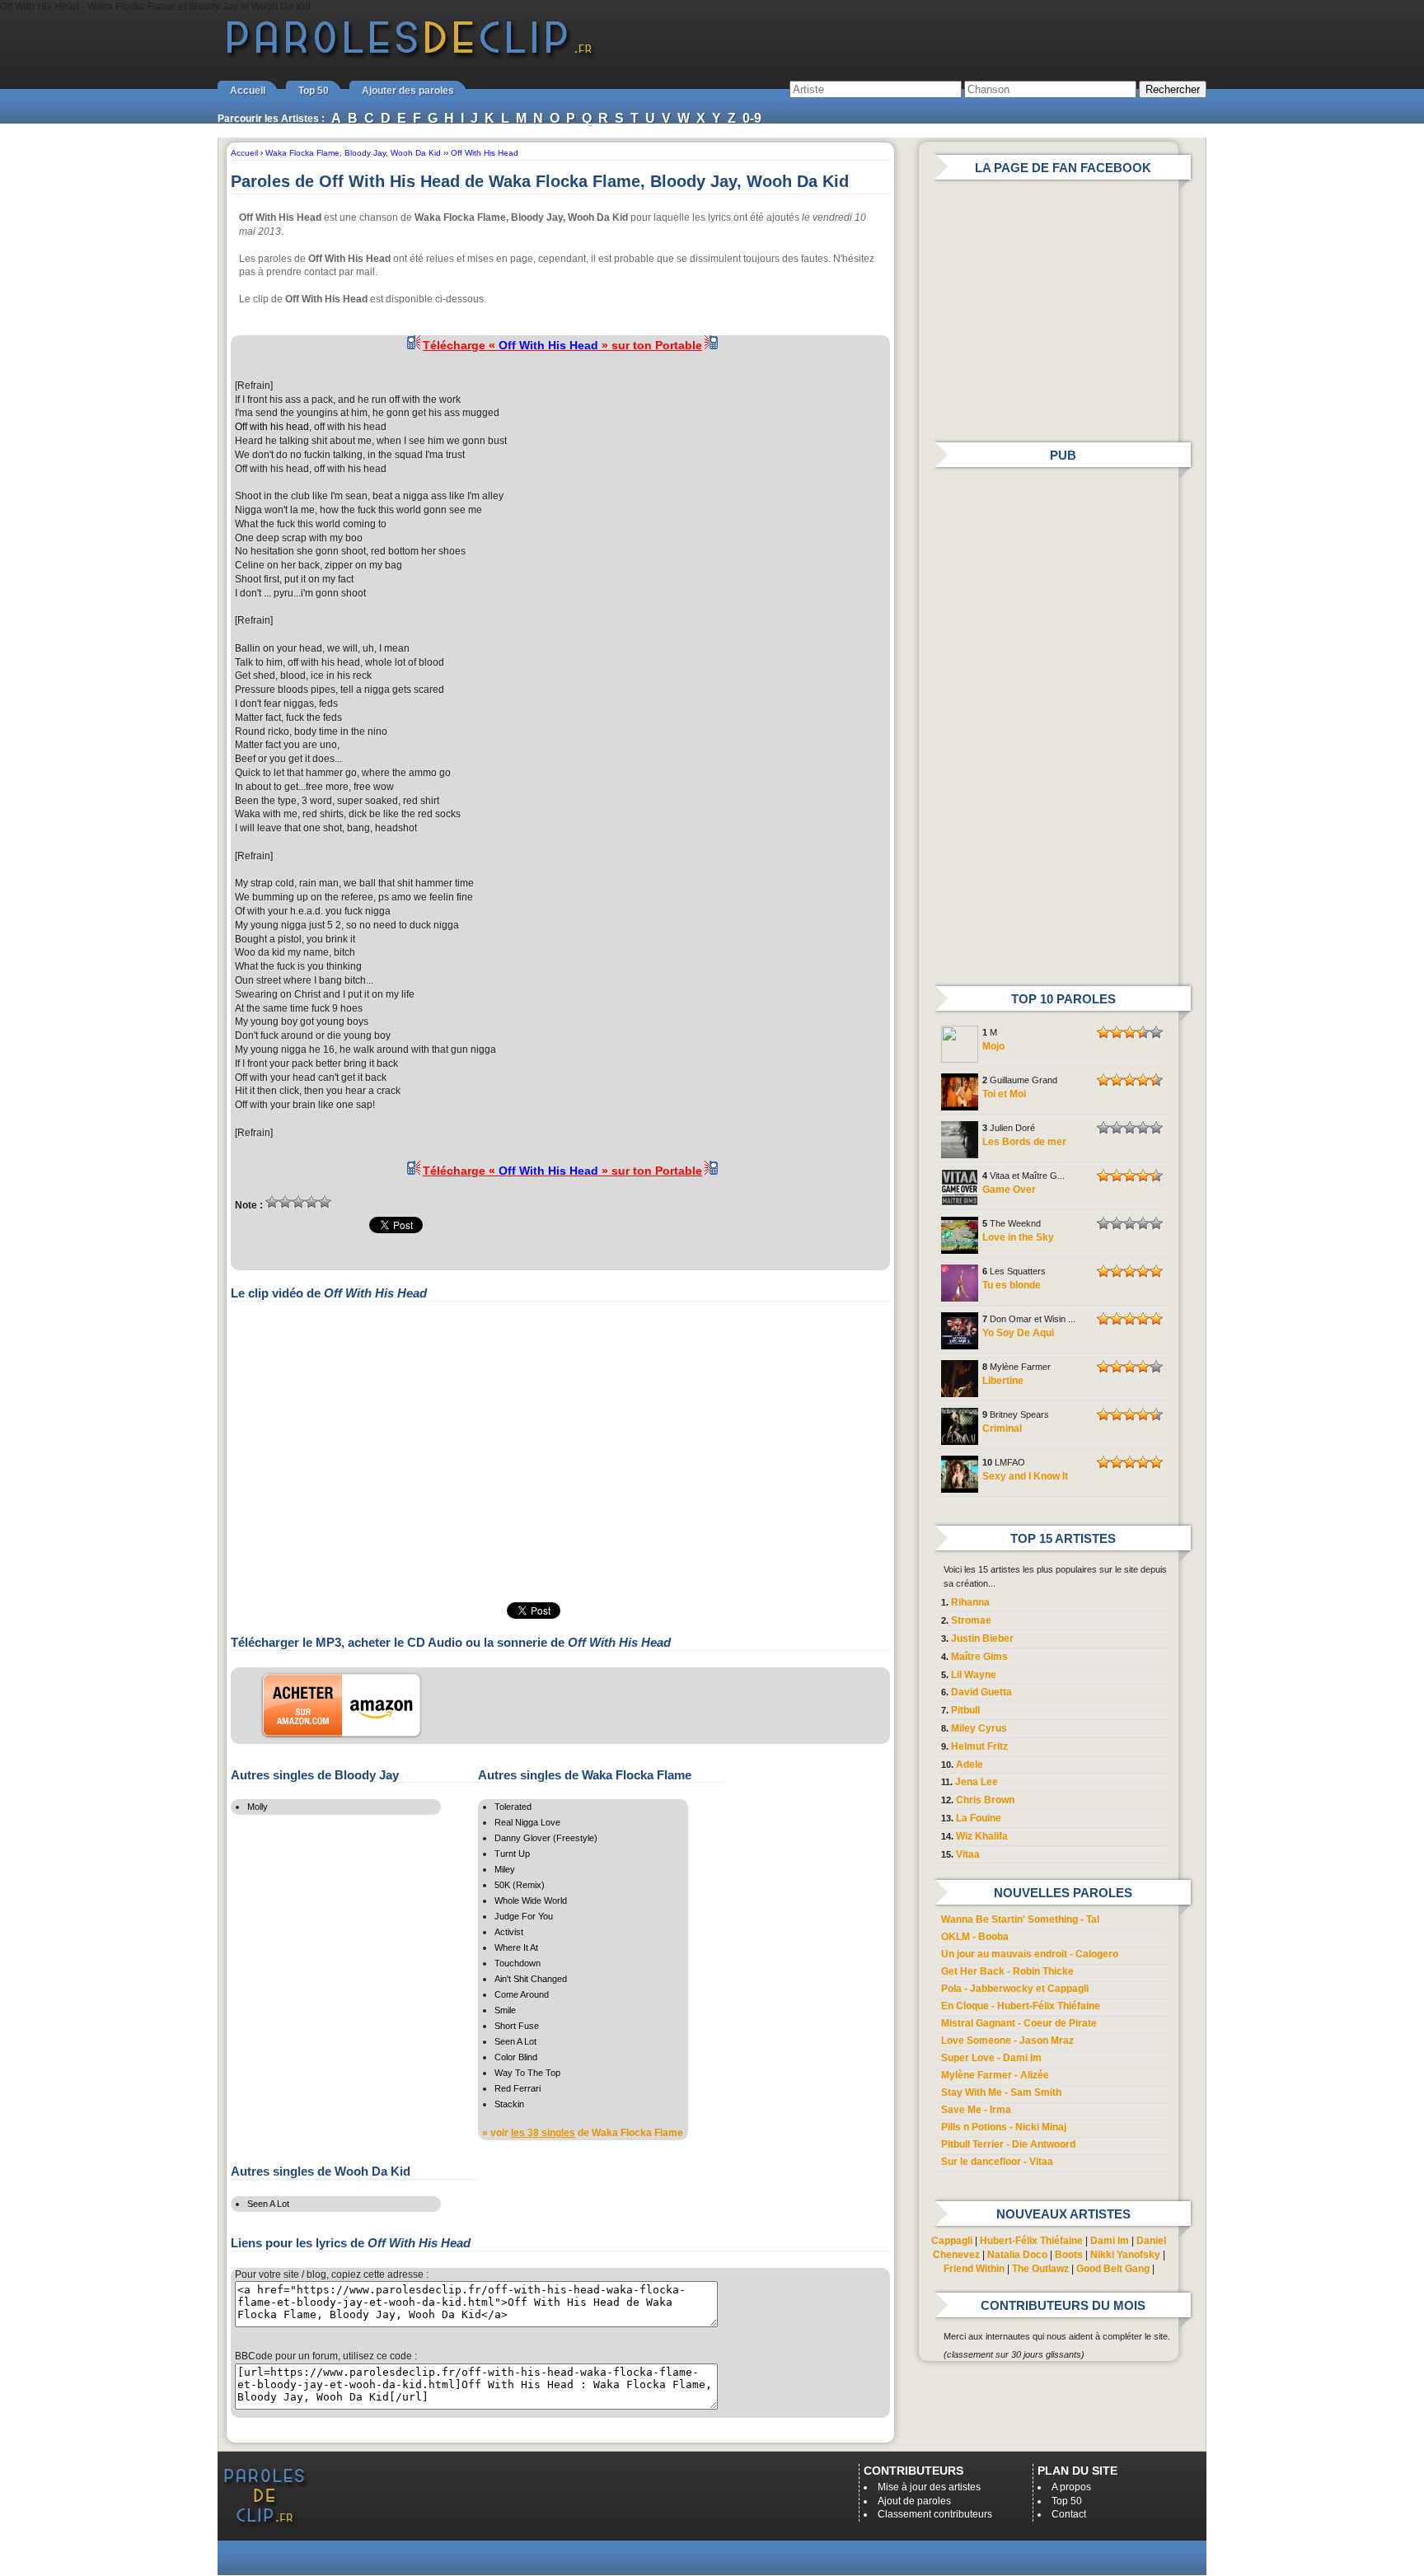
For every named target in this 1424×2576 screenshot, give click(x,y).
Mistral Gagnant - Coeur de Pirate (1019, 2023)
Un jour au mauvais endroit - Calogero (1030, 1954)
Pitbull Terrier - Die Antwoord (1008, 2144)
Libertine (1003, 1381)
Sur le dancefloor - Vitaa (997, 2162)
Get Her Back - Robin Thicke (1007, 1971)
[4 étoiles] (311, 1202)
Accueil (248, 91)
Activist (509, 1932)
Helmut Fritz (979, 1746)
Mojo (993, 1046)
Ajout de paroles (914, 2501)
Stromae (971, 1620)
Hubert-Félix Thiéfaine (1031, 2241)
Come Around (522, 1994)
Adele (970, 1765)
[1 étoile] (272, 1202)
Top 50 (314, 91)
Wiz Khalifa (982, 1836)
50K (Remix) (520, 1885)
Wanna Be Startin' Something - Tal (1020, 1919)
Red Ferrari (518, 2088)
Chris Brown (985, 1800)
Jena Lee (977, 1782)
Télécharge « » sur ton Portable (562, 345)
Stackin (509, 2104)
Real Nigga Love (527, 1822)
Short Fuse (517, 2026)
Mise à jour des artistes (929, 2487)
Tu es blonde (1012, 1285)
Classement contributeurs (935, 2514)
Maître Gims (979, 1657)
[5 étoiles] (325, 1202)
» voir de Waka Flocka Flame (583, 2133)
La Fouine (979, 1818)
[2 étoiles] (285, 1202)
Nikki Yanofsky (1125, 2255)
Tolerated (513, 1807)
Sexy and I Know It (1025, 1476)
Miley (505, 1869)
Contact (1069, 2514)
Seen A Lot (515, 2041)
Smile (505, 2010)
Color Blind (516, 2057)
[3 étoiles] (298, 1202)
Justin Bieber (982, 1639)
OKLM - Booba (975, 1937)
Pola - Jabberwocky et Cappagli (1015, 1989)
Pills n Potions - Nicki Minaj (1004, 2127)
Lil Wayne (974, 1675)
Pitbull (965, 1710)
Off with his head (272, 427)
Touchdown (518, 1963)
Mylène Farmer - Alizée (995, 2075)
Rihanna (970, 1602)
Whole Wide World (531, 1900)
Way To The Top (527, 2073)
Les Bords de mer (1024, 1142)
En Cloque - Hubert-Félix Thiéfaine (1021, 2006)
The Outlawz (1040, 2269)
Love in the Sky (1018, 1237)
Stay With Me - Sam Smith (1001, 2092)
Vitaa (968, 1854)
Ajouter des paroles (408, 91)
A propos (1071, 2487)
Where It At (516, 1947)
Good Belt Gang (1113, 2269)
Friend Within (974, 2269)
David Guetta (981, 1692)
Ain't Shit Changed (531, 1979)
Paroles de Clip (410, 56)
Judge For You (524, 1916)
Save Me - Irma (976, 2110)
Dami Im (1110, 2241)
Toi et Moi (1004, 1094)
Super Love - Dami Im (991, 2058)
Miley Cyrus (979, 1728)
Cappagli (952, 2241)
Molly (258, 1807)
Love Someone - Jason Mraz (1007, 2041)
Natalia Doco (1017, 2255)
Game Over (1009, 1190)
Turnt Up (512, 1854)
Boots (1069, 2255)
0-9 (752, 118)
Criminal (1002, 1428)
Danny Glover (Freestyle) (546, 1838)
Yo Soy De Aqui (1018, 1333)
